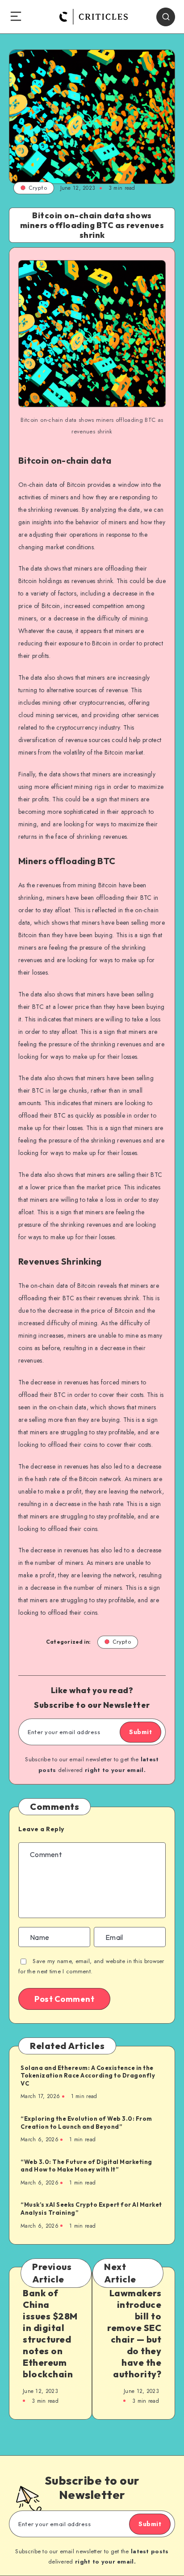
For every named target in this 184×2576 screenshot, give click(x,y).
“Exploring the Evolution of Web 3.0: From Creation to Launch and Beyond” (86, 2123)
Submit (140, 1732)
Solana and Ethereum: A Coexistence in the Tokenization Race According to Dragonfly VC (88, 2076)
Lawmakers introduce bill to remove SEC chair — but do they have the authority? (134, 2333)
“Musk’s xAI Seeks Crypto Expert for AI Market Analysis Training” (91, 2209)
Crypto (38, 188)
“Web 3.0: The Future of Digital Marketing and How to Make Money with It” (86, 2166)
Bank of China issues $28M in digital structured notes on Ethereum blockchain (50, 2333)
